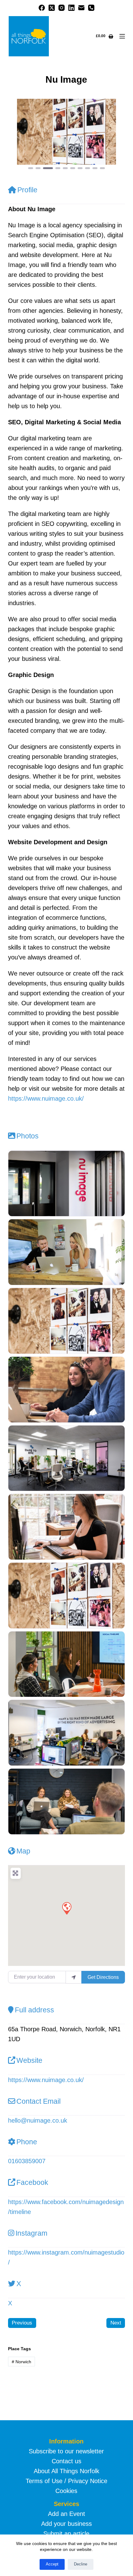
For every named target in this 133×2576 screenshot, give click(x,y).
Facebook (32, 2182)
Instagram (31, 2233)
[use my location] (74, 1977)
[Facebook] (42, 8)
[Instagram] (62, 8)
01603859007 (27, 2161)
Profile (27, 190)
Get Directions (103, 1977)
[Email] (81, 8)
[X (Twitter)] (52, 8)
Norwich (21, 2362)
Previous (22, 2323)
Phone (27, 2142)
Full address (34, 2010)
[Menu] (122, 36)
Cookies (66, 2491)
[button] (17, 135)
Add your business (66, 2524)
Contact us (66, 2461)
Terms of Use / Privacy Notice (66, 2481)
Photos (28, 1136)
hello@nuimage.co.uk (38, 2120)
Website (29, 2060)
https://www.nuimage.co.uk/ (46, 1098)
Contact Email (39, 2101)
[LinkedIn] (71, 8)
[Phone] (91, 8)
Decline (81, 2564)
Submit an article (66, 2534)
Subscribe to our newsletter (66, 2451)
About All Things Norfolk (66, 2471)
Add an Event (66, 2514)
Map (23, 1851)
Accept (52, 2564)
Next (116, 2323)
